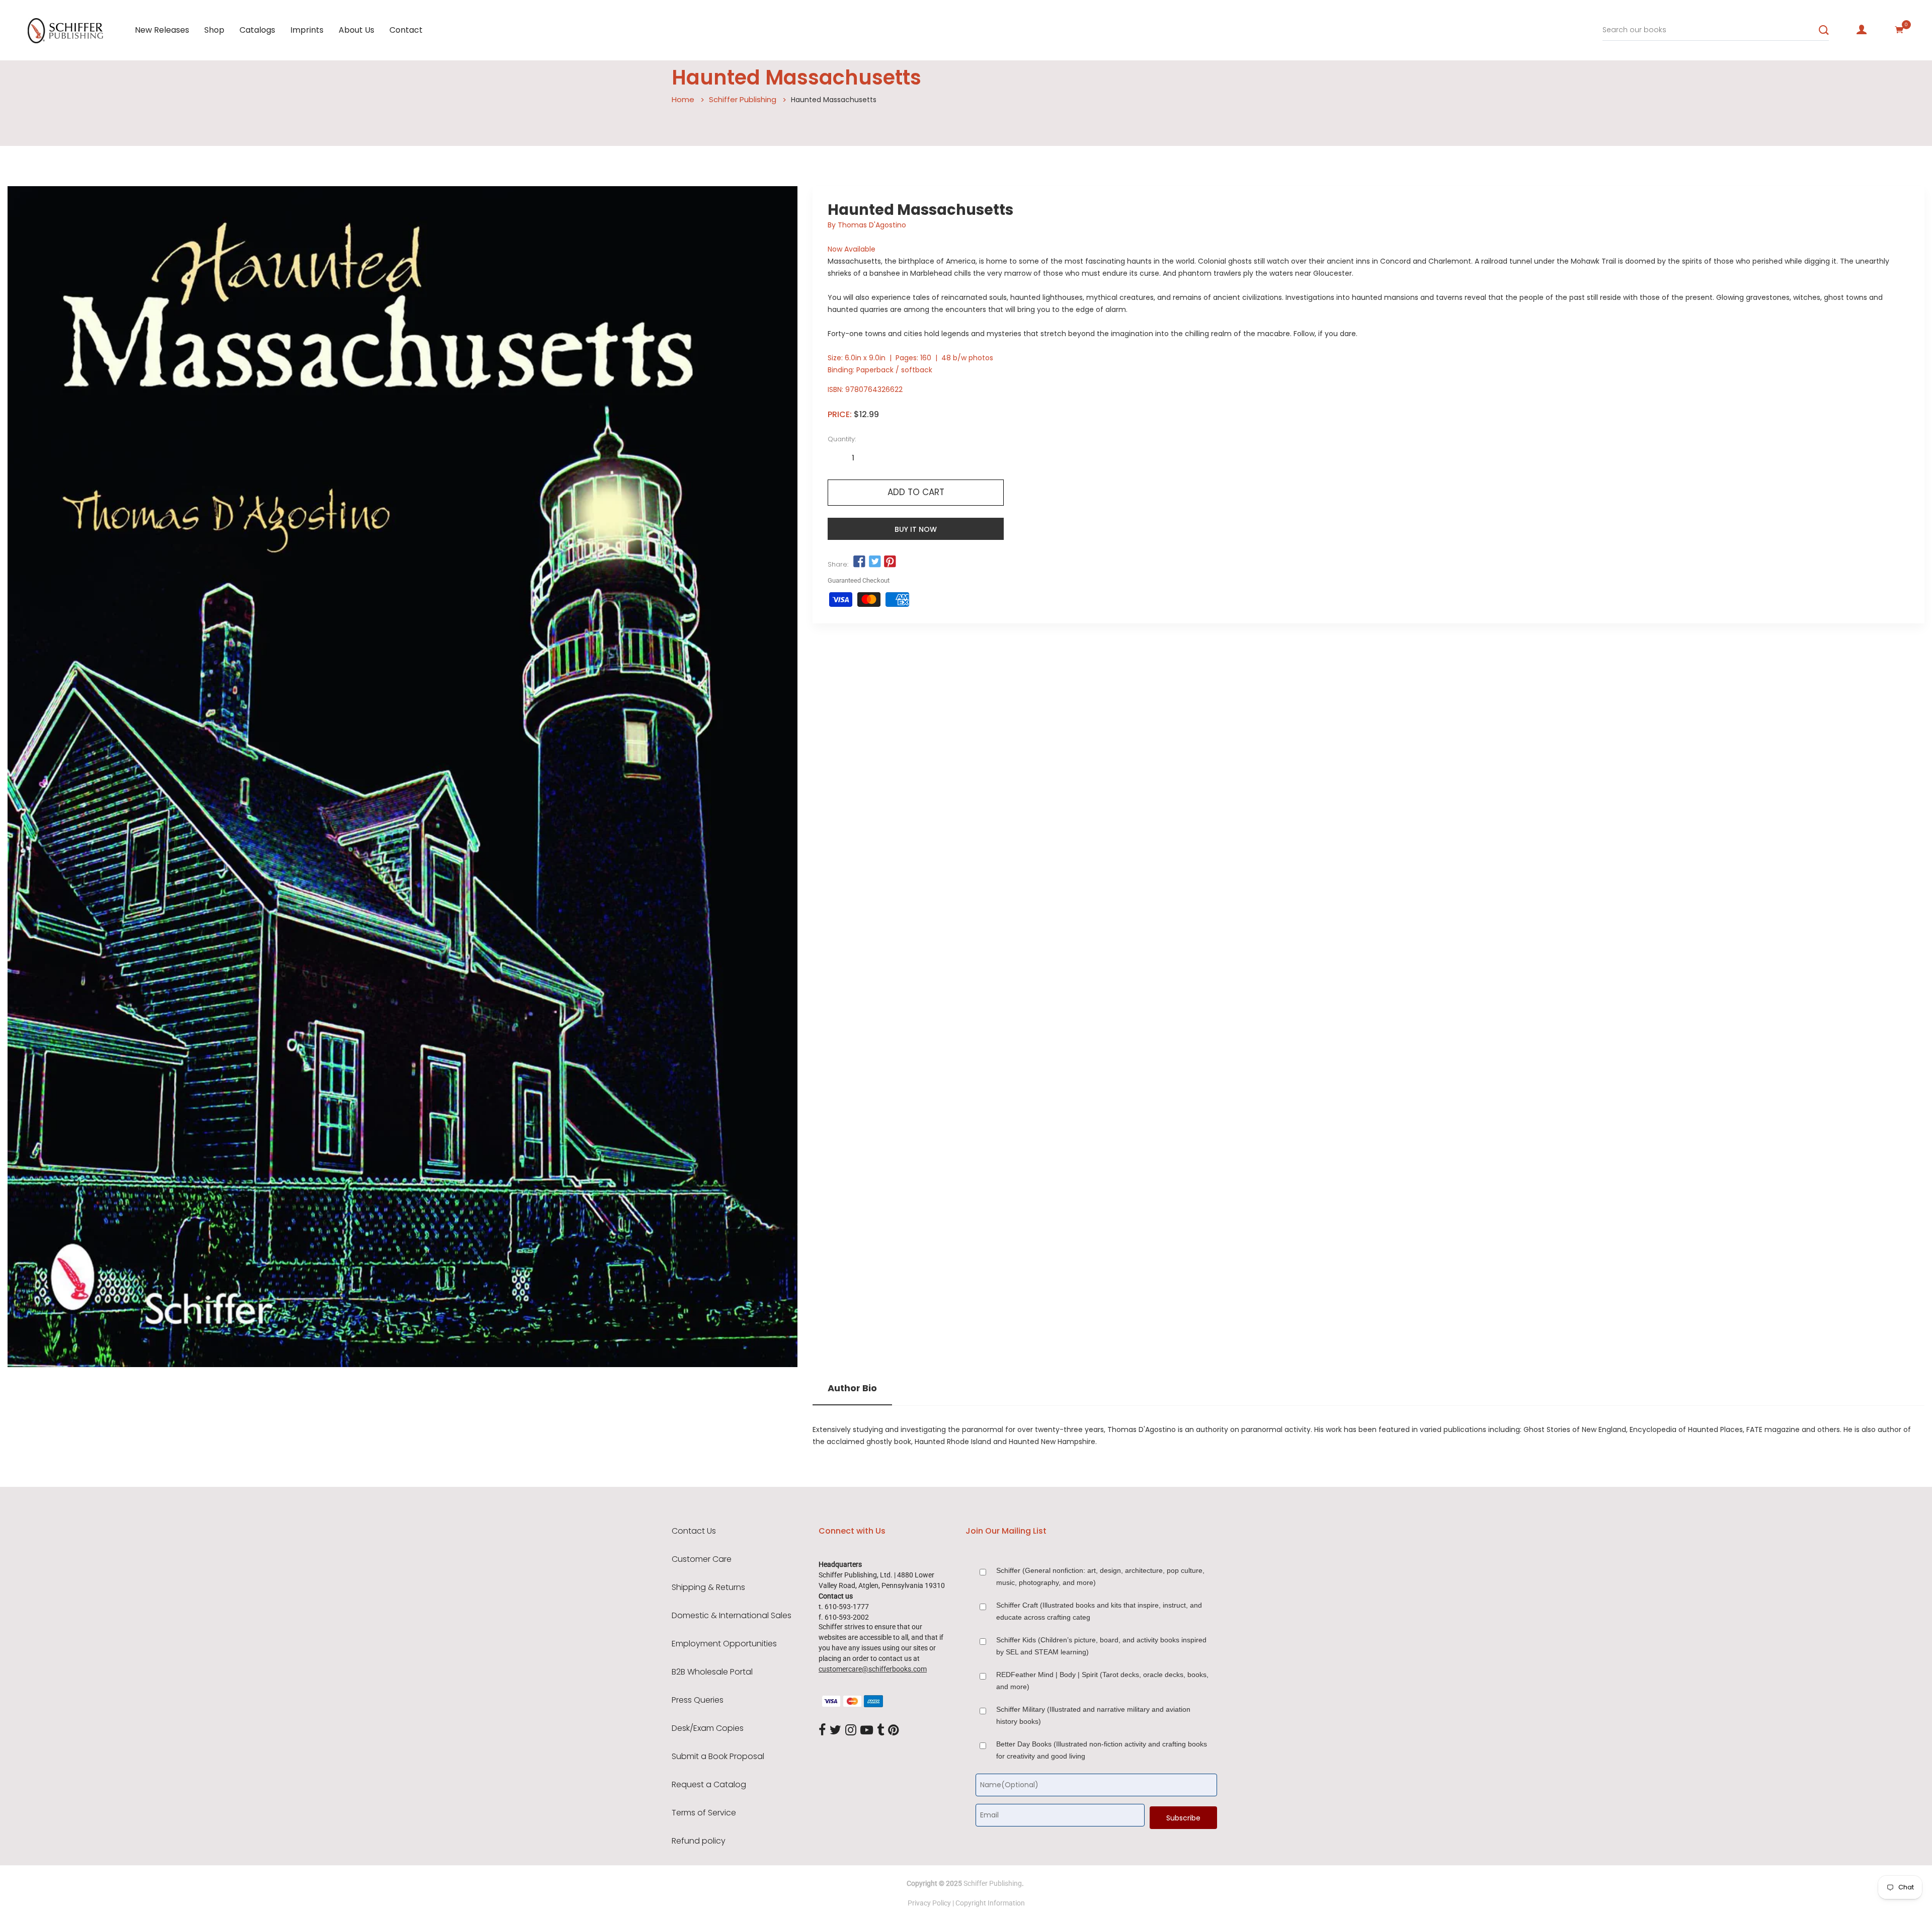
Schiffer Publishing (743, 99)
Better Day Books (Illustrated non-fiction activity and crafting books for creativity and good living (1102, 1750)
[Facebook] (822, 1730)
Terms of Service (704, 1813)
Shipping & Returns (708, 1587)
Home (683, 99)
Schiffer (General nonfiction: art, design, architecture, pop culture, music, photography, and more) (1100, 1576)
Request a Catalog (709, 1785)
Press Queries (698, 1700)
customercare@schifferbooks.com (873, 1669)
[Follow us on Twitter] (874, 562)
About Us (356, 30)
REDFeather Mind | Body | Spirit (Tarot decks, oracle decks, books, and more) (1102, 1681)
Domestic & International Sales (732, 1616)
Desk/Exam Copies (708, 1728)
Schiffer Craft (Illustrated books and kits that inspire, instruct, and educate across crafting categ (1099, 1611)
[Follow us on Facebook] (859, 562)
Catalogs (257, 30)
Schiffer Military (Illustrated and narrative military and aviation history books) (1093, 1715)
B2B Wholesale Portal (712, 1672)
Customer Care (702, 1559)
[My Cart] (1899, 30)
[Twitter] (835, 1730)
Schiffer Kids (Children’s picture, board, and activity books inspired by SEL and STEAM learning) (1101, 1646)
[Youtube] (867, 1730)
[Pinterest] (894, 1730)
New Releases (162, 30)
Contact (406, 30)
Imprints (307, 30)
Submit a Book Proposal (718, 1757)
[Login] (1862, 30)
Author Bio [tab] (852, 1388)
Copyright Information (990, 1903)
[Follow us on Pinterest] (890, 562)
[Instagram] (851, 1730)
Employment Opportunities (724, 1644)
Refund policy (699, 1841)
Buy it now (916, 529)
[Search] (1824, 30)
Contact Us (694, 1531)
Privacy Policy (929, 1903)
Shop (214, 30)
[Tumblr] (880, 1730)
